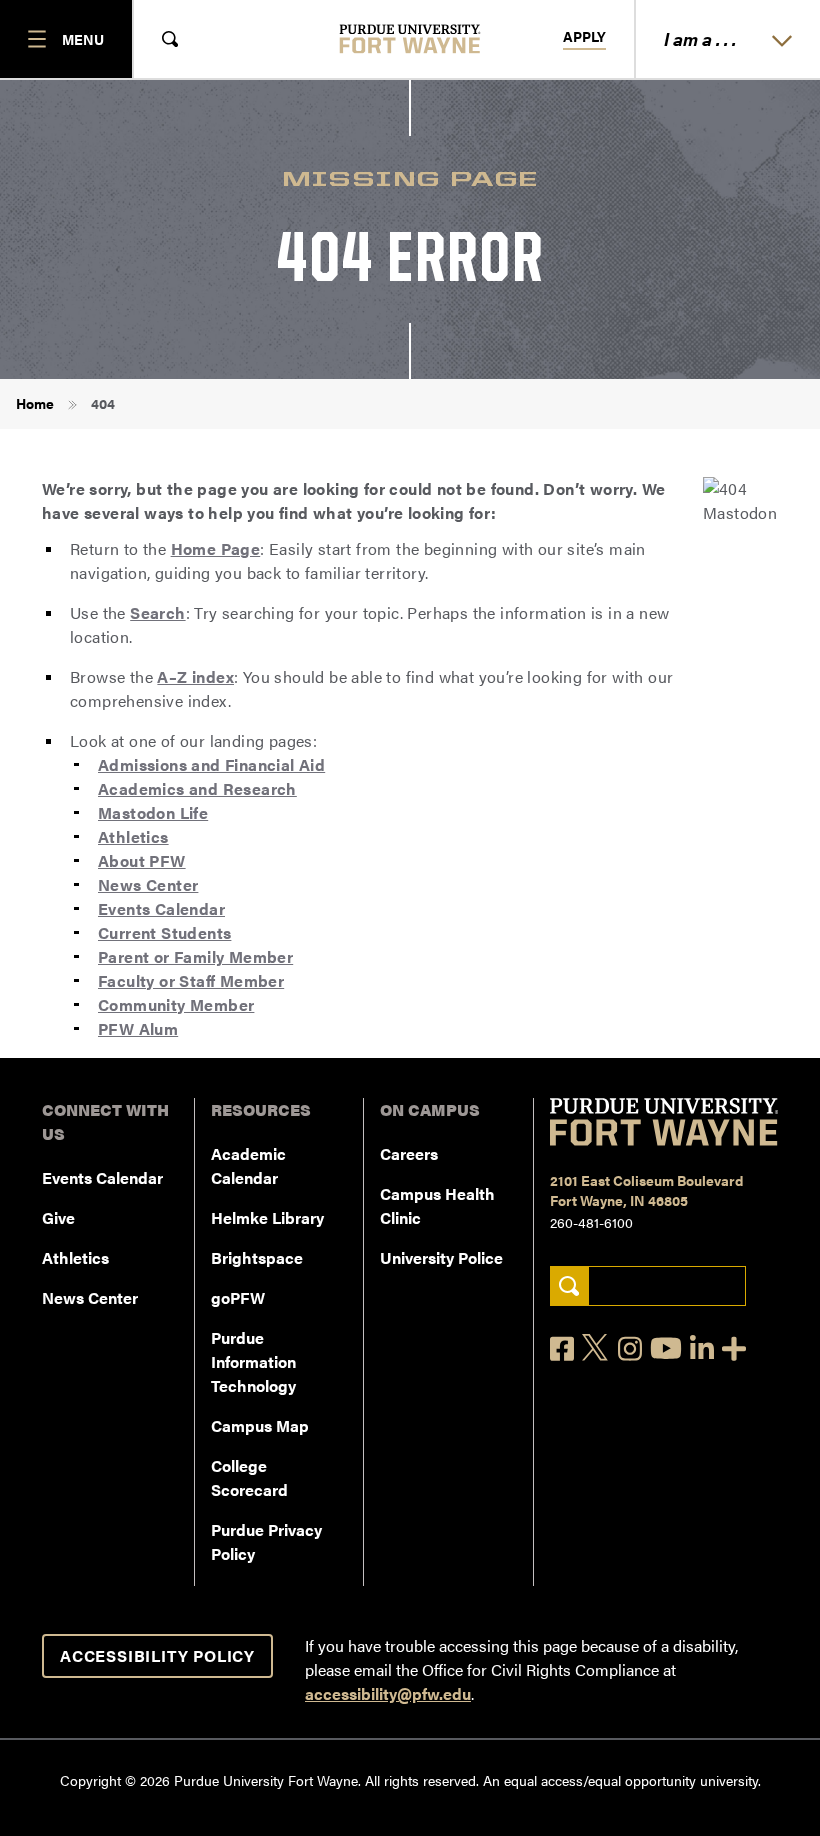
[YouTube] (666, 1348)
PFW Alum (138, 1028)
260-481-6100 (591, 1222)
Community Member (176, 1004)
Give (58, 1217)
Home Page (216, 548)
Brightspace (257, 1257)
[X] (596, 1348)
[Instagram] (630, 1348)
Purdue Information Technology (253, 1361)
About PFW (142, 860)
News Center (148, 884)
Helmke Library (267, 1217)
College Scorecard (249, 1477)
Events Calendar (161, 908)
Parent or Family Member (195, 956)
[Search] (569, 1286)
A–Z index (195, 676)
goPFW (238, 1297)
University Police (441, 1257)
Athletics (133, 836)
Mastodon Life (153, 812)
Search (157, 612)
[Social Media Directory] (734, 1348)
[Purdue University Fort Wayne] (410, 38)
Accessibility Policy (157, 1655)
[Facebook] (562, 1348)
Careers (409, 1153)
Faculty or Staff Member (191, 980)
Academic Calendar (248, 1165)
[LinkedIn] (702, 1348)
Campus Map (260, 1425)
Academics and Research (197, 788)
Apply (584, 37)
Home (35, 403)
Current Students (164, 932)
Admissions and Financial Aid (211, 764)
